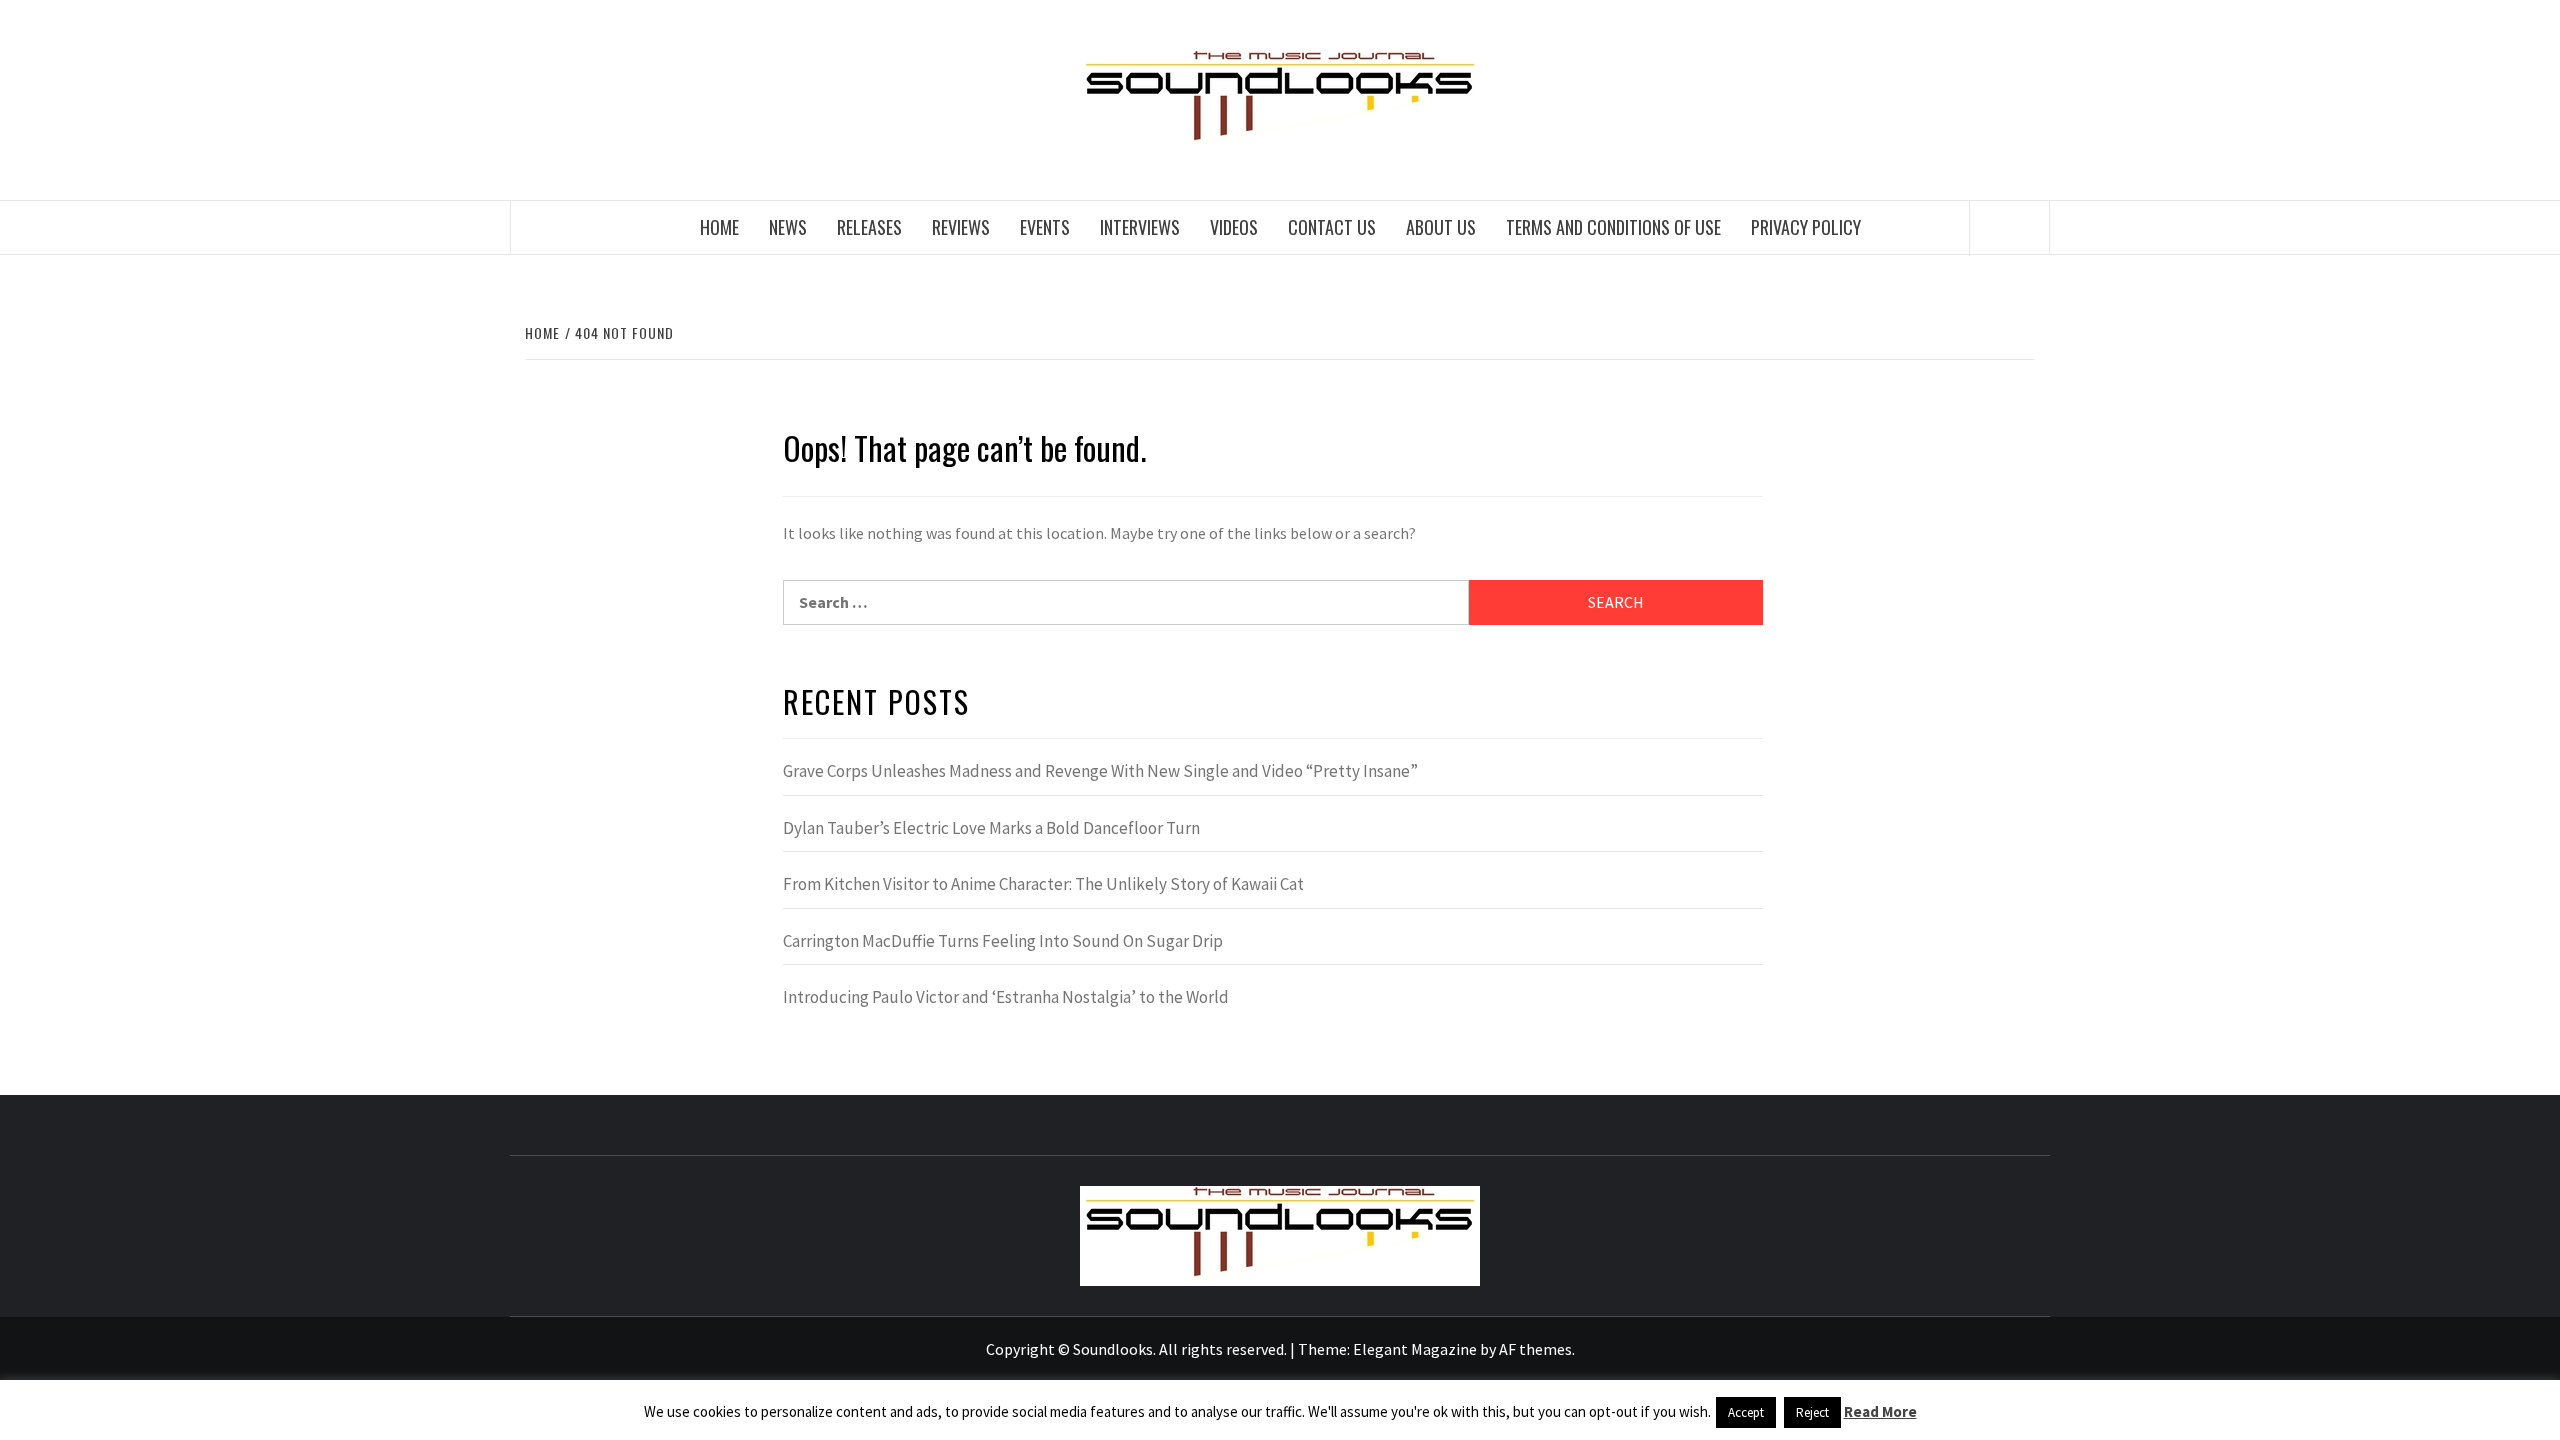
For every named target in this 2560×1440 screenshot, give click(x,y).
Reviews (961, 227)
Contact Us (1332, 227)
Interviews (1140, 227)
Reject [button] (1812, 1412)
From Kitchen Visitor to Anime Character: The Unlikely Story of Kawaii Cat (1043, 884)
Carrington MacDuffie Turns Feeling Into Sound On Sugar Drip (1003, 941)
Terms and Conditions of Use (1613, 227)
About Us (1441, 227)
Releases (869, 227)
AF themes (1535, 1349)
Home (719, 227)
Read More (1880, 1411)
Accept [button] (1746, 1412)
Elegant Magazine (1415, 1349)
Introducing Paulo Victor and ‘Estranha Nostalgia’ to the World (1006, 997)
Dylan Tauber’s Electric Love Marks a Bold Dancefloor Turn (991, 828)
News (788, 227)
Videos (1234, 227)
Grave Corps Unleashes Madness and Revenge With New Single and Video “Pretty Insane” (1100, 771)
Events (1045, 227)
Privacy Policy (1806, 227)
